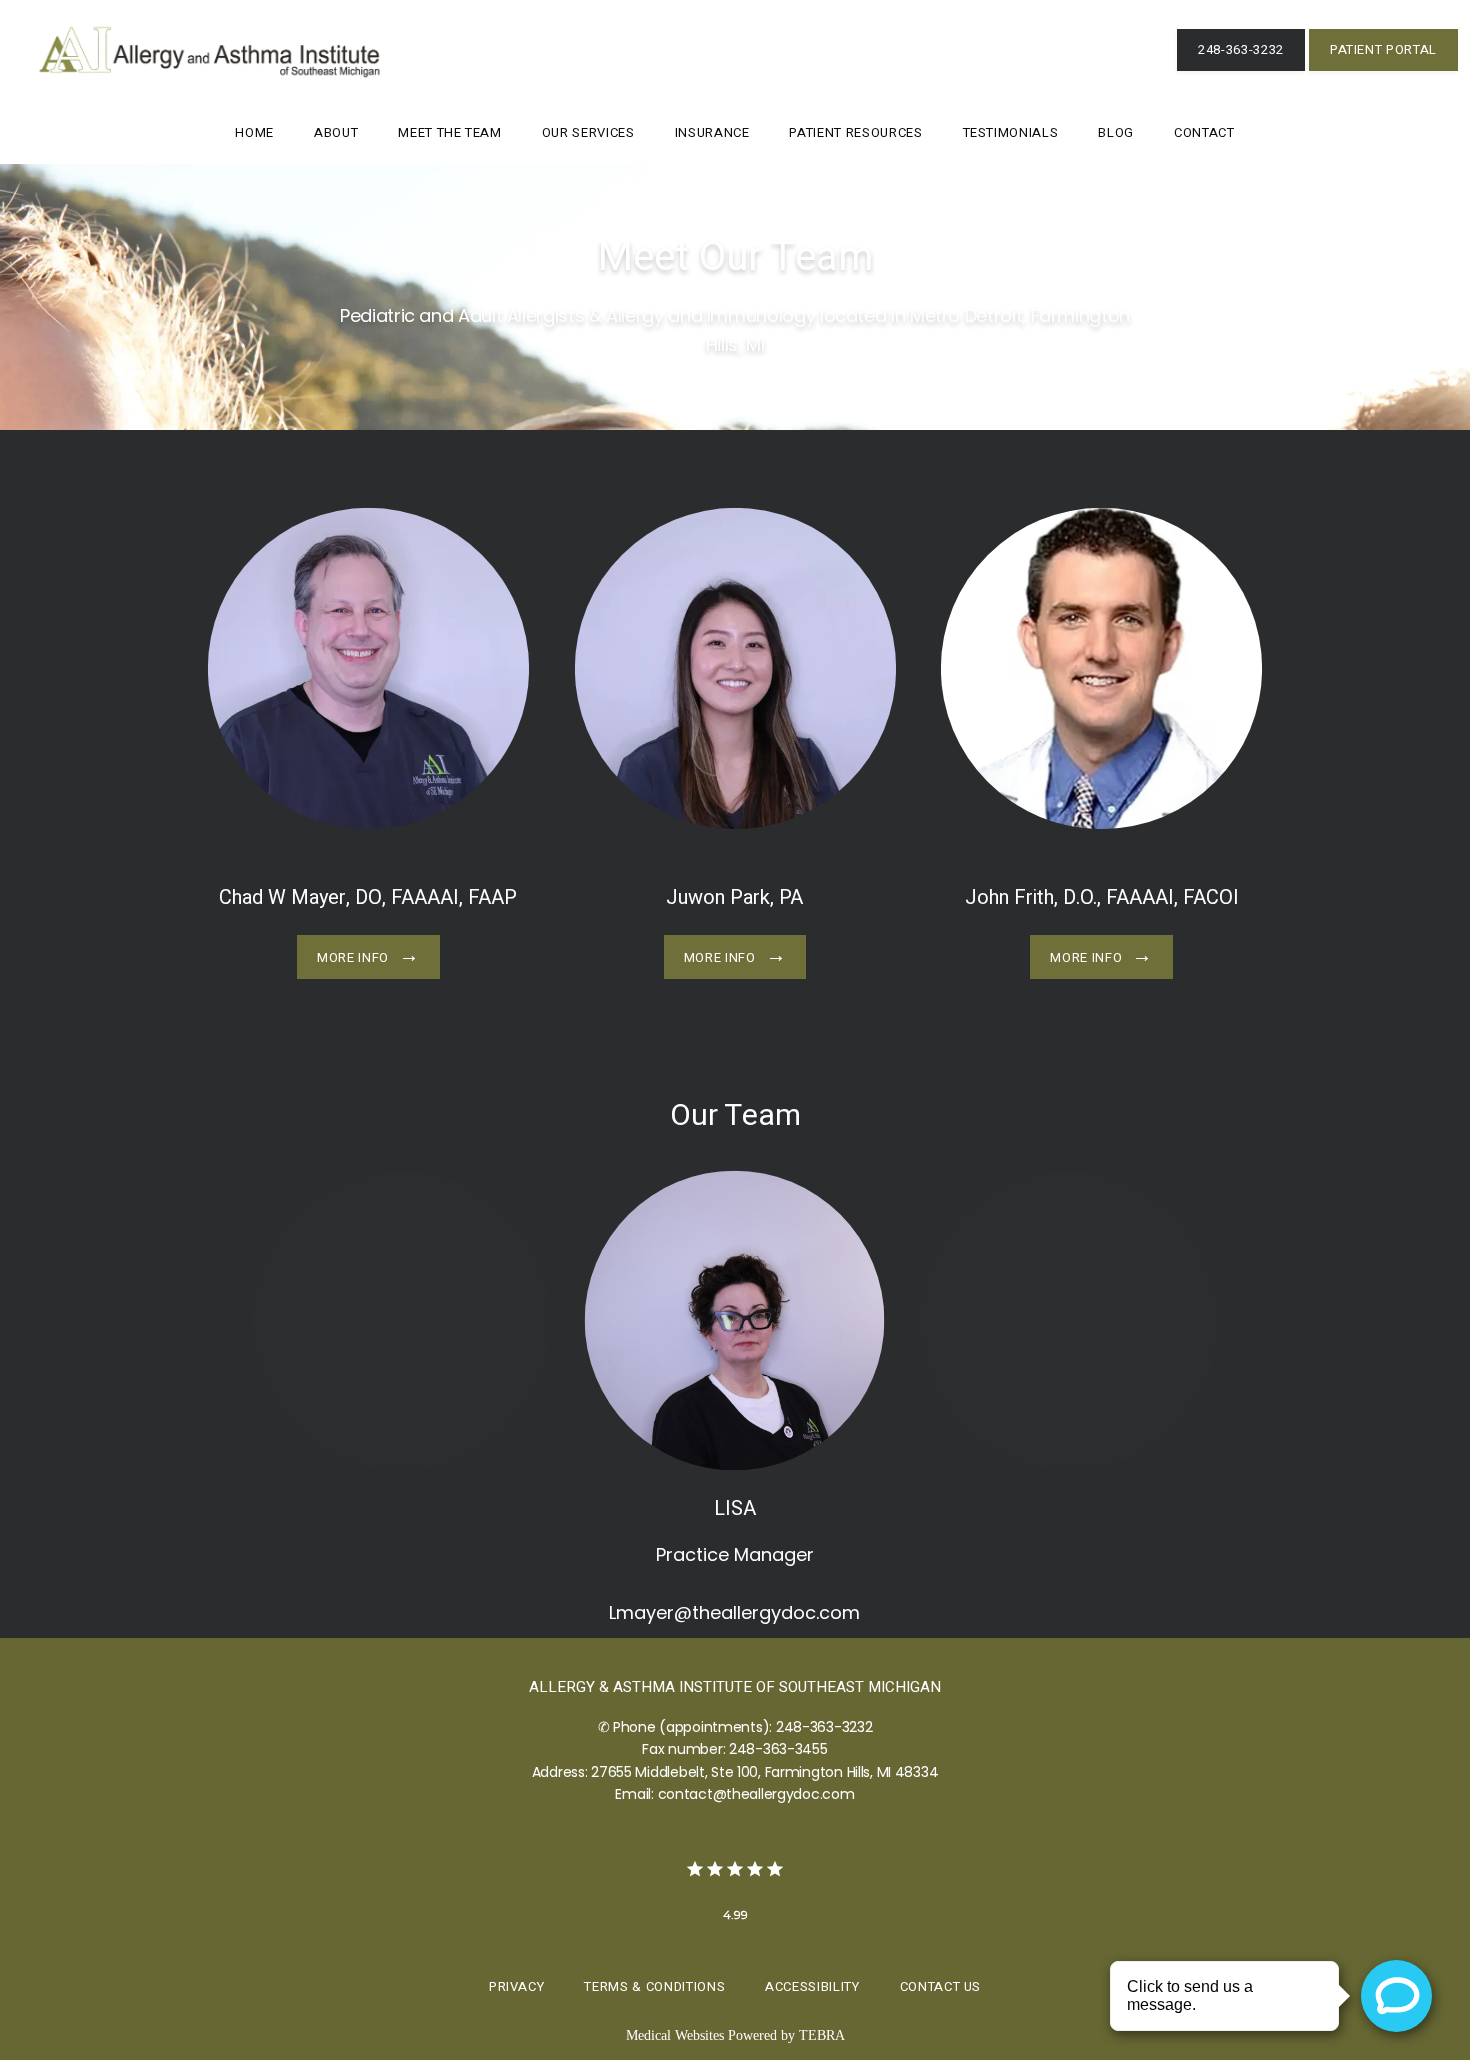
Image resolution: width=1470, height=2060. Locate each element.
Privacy (517, 1986)
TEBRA (822, 2035)
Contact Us (941, 1986)
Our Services (588, 132)
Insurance (712, 132)
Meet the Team (449, 132)
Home (254, 132)
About (336, 132)
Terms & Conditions (654, 1986)
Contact (1204, 132)
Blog (1116, 132)
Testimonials (1011, 132)
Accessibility (812, 1986)
